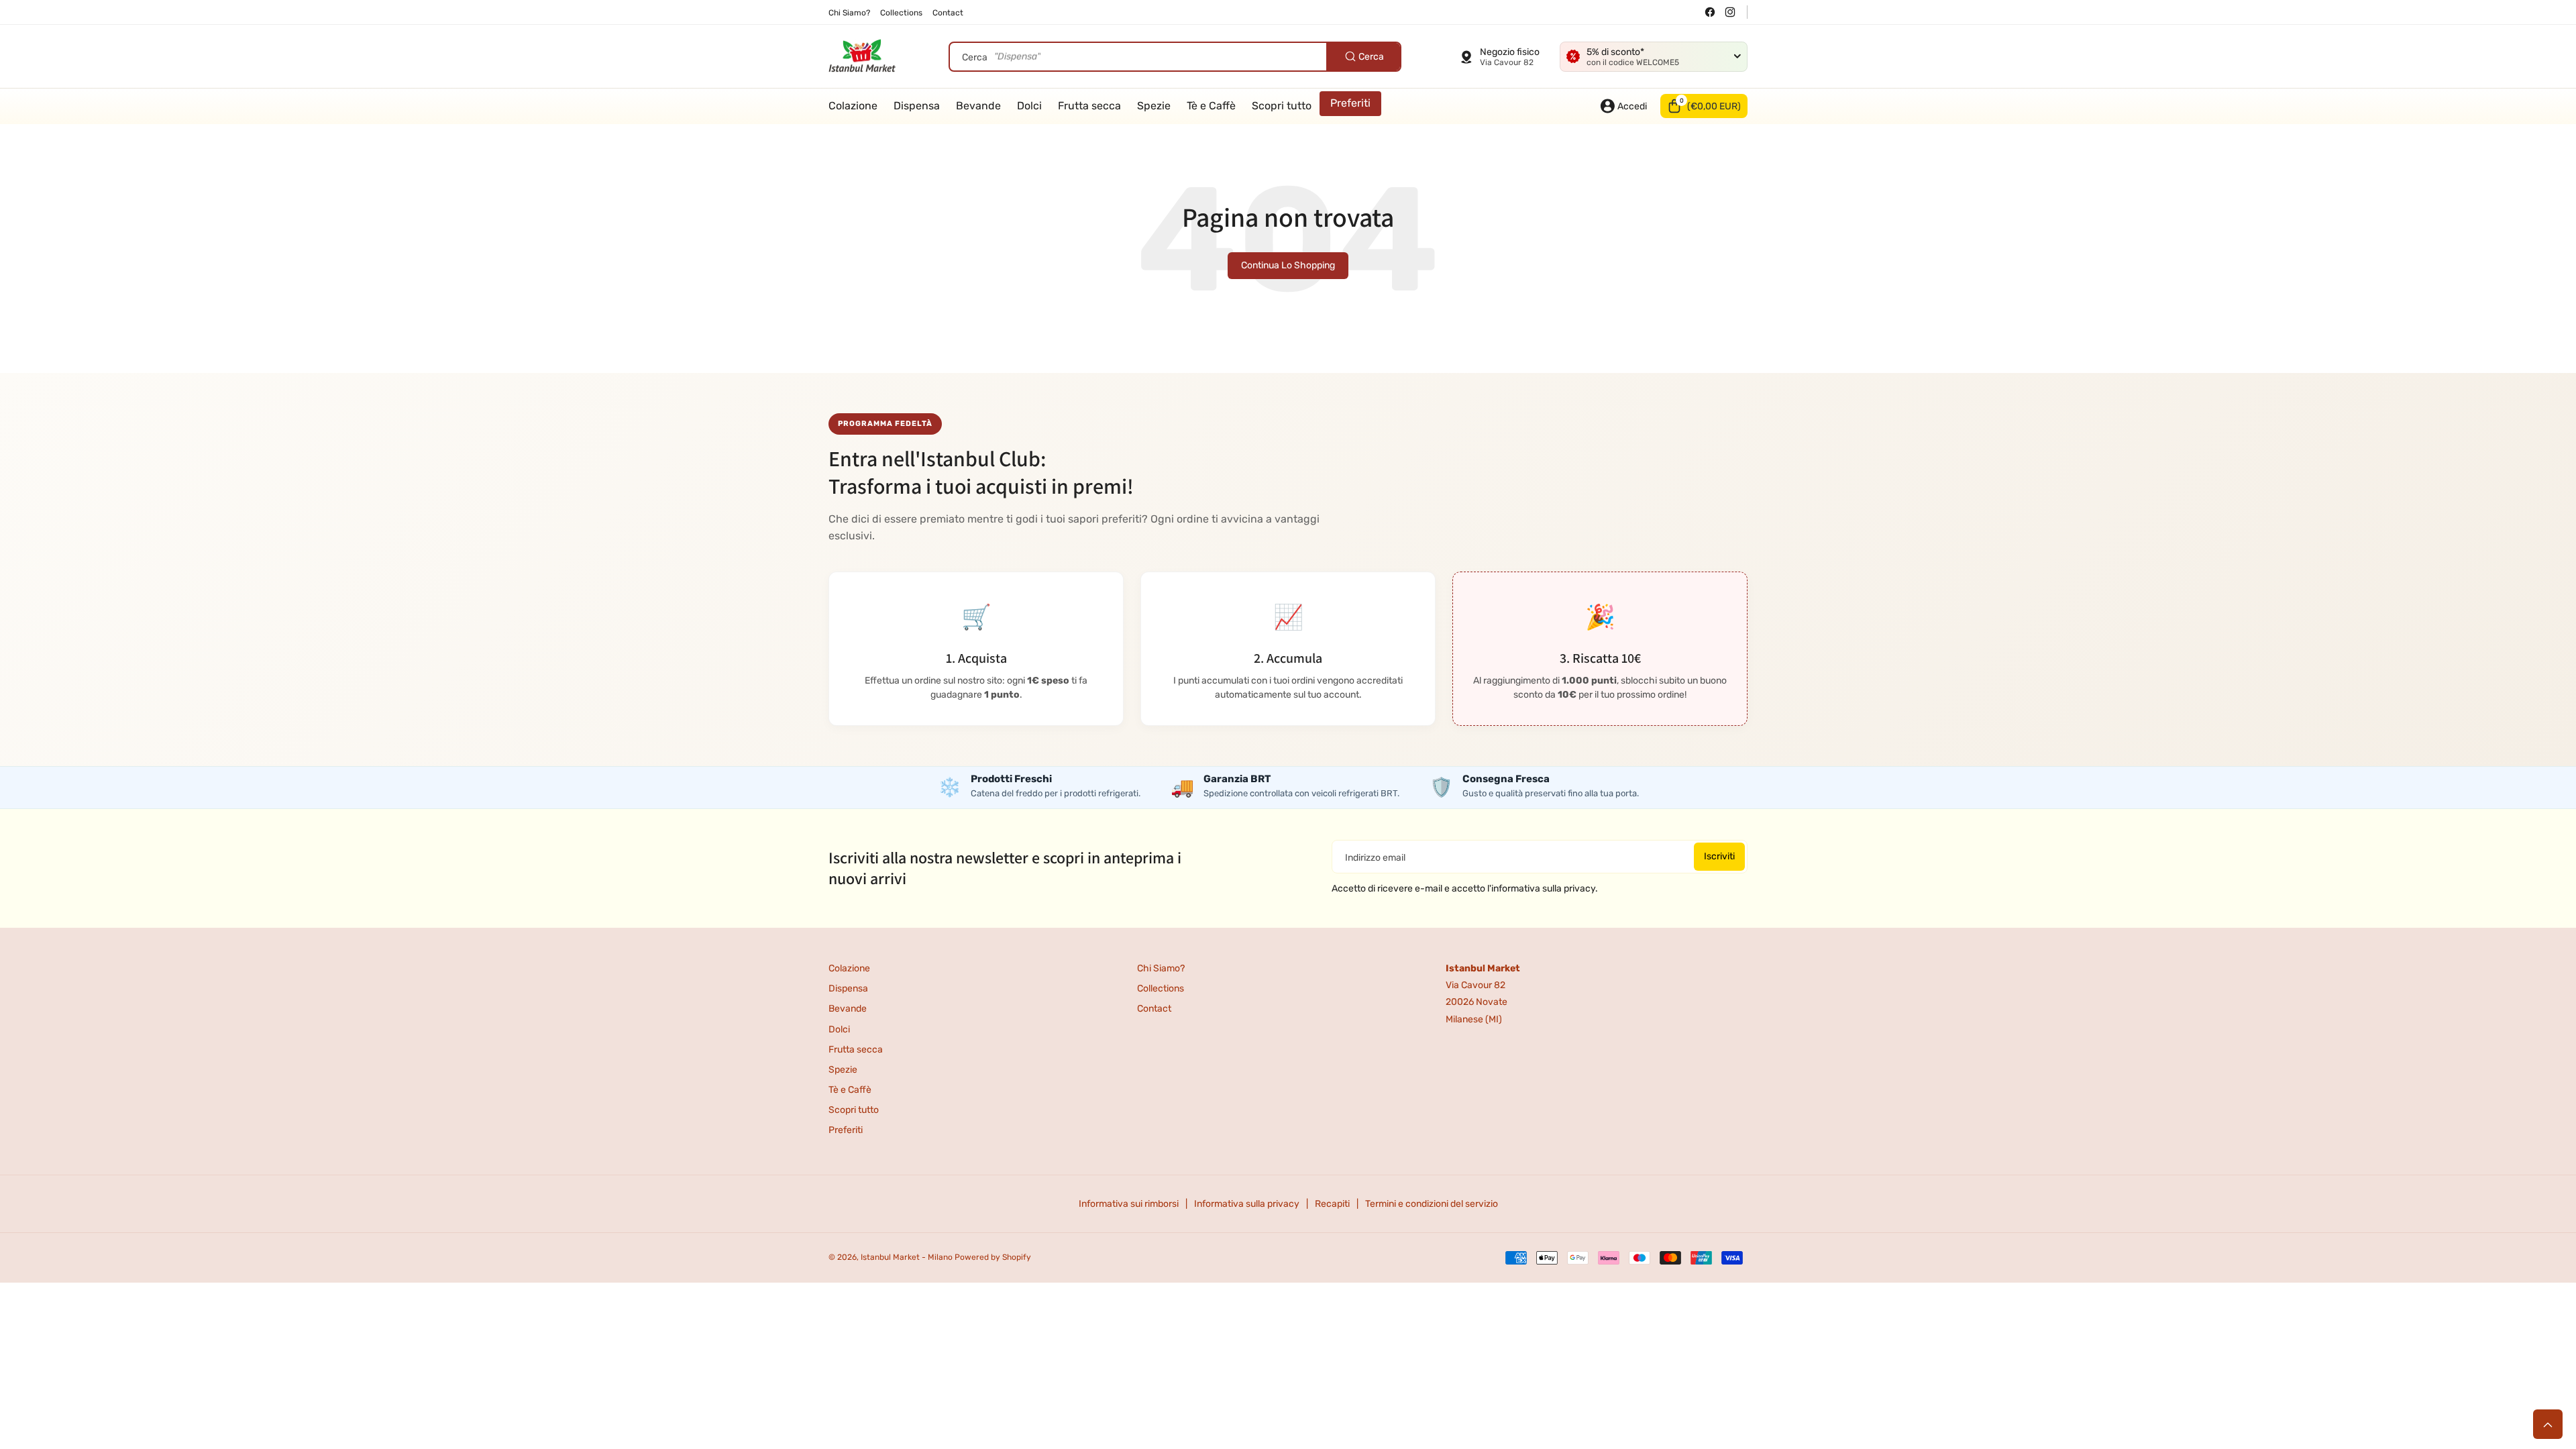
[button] (1704, 106)
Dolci (839, 1029)
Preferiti (846, 1130)
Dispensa (848, 988)
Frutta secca (856, 1050)
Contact (1154, 1009)
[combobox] (1175, 57)
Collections (1161, 988)
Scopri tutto (854, 1110)
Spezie (843, 1070)
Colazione (849, 968)
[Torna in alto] (2548, 1424)
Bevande (848, 1009)
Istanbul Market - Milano (907, 1257)
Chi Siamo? (1161, 968)
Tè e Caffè (850, 1090)
